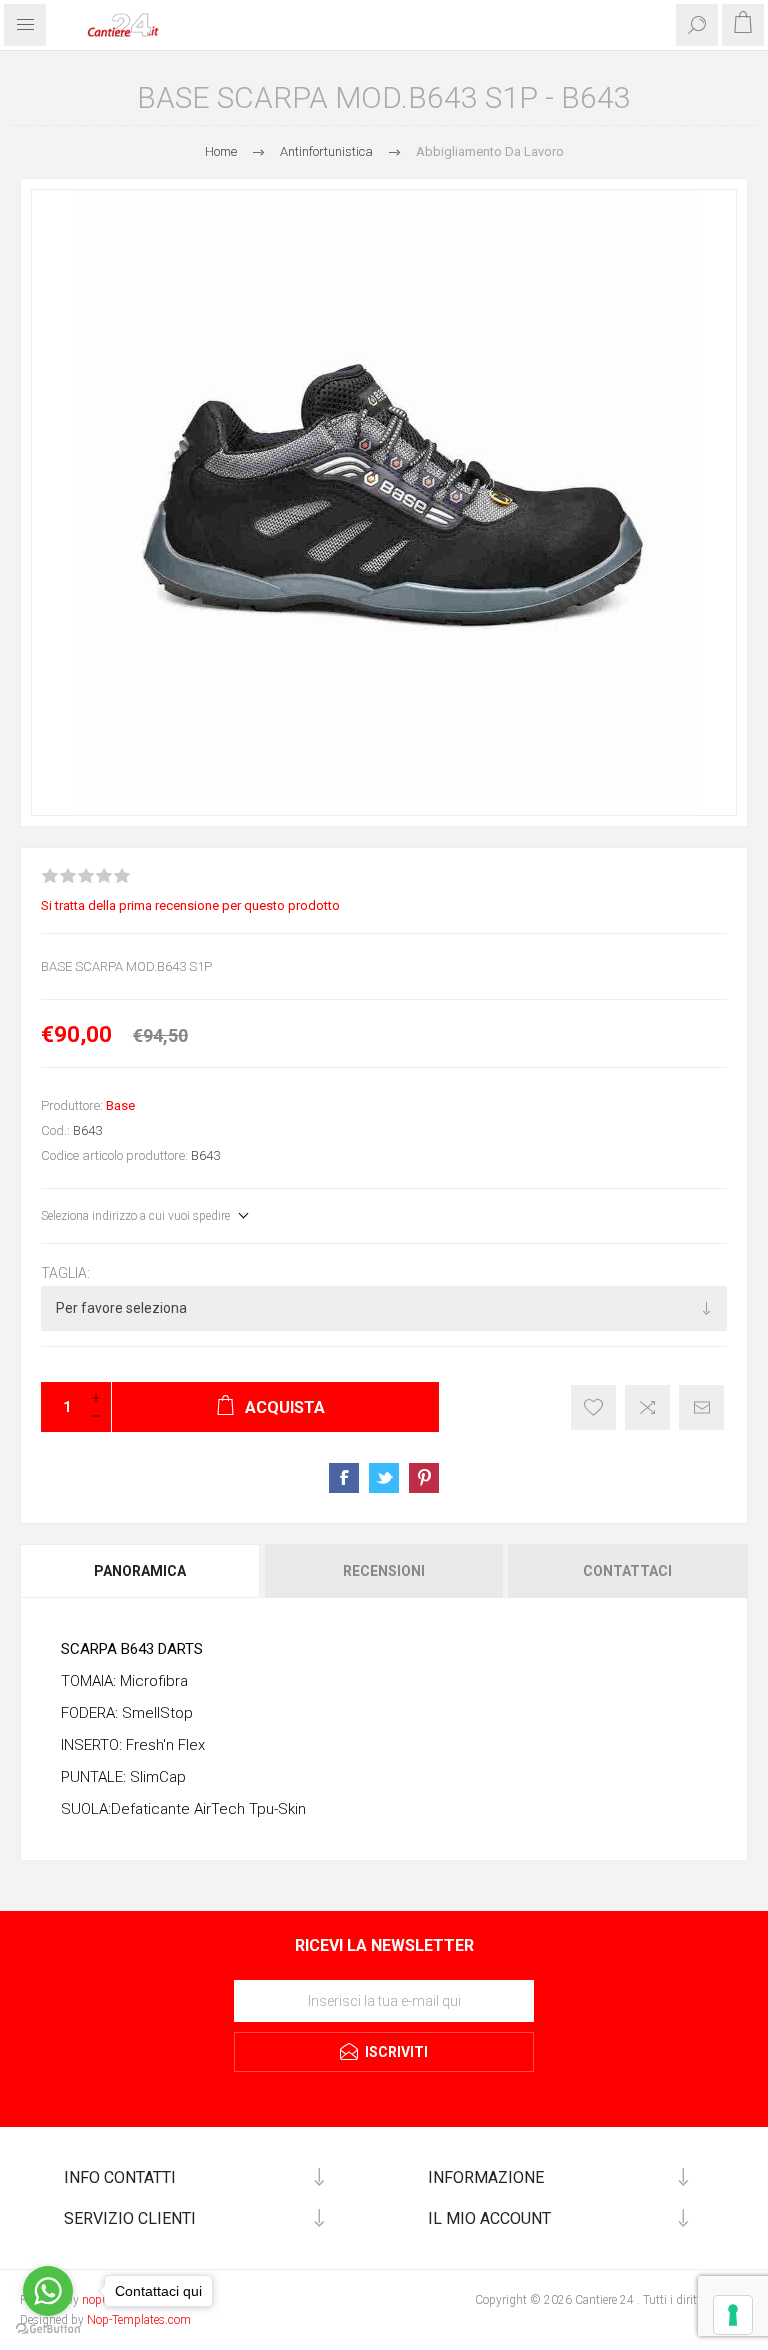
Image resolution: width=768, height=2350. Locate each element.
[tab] (141, 1571)
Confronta (647, 1407)
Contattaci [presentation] (627, 1571)
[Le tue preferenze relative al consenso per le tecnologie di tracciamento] (733, 2315)
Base (120, 1105)
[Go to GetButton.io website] (48, 2329)
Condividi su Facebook (344, 1478)
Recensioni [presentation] (384, 1571)
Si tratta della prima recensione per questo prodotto (190, 905)
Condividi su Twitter (384, 1478)
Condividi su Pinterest (424, 1478)
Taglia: (65, 1273)
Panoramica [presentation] (140, 1571)
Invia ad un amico (701, 1407)
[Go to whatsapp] (48, 2291)
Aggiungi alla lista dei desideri (593, 1407)
